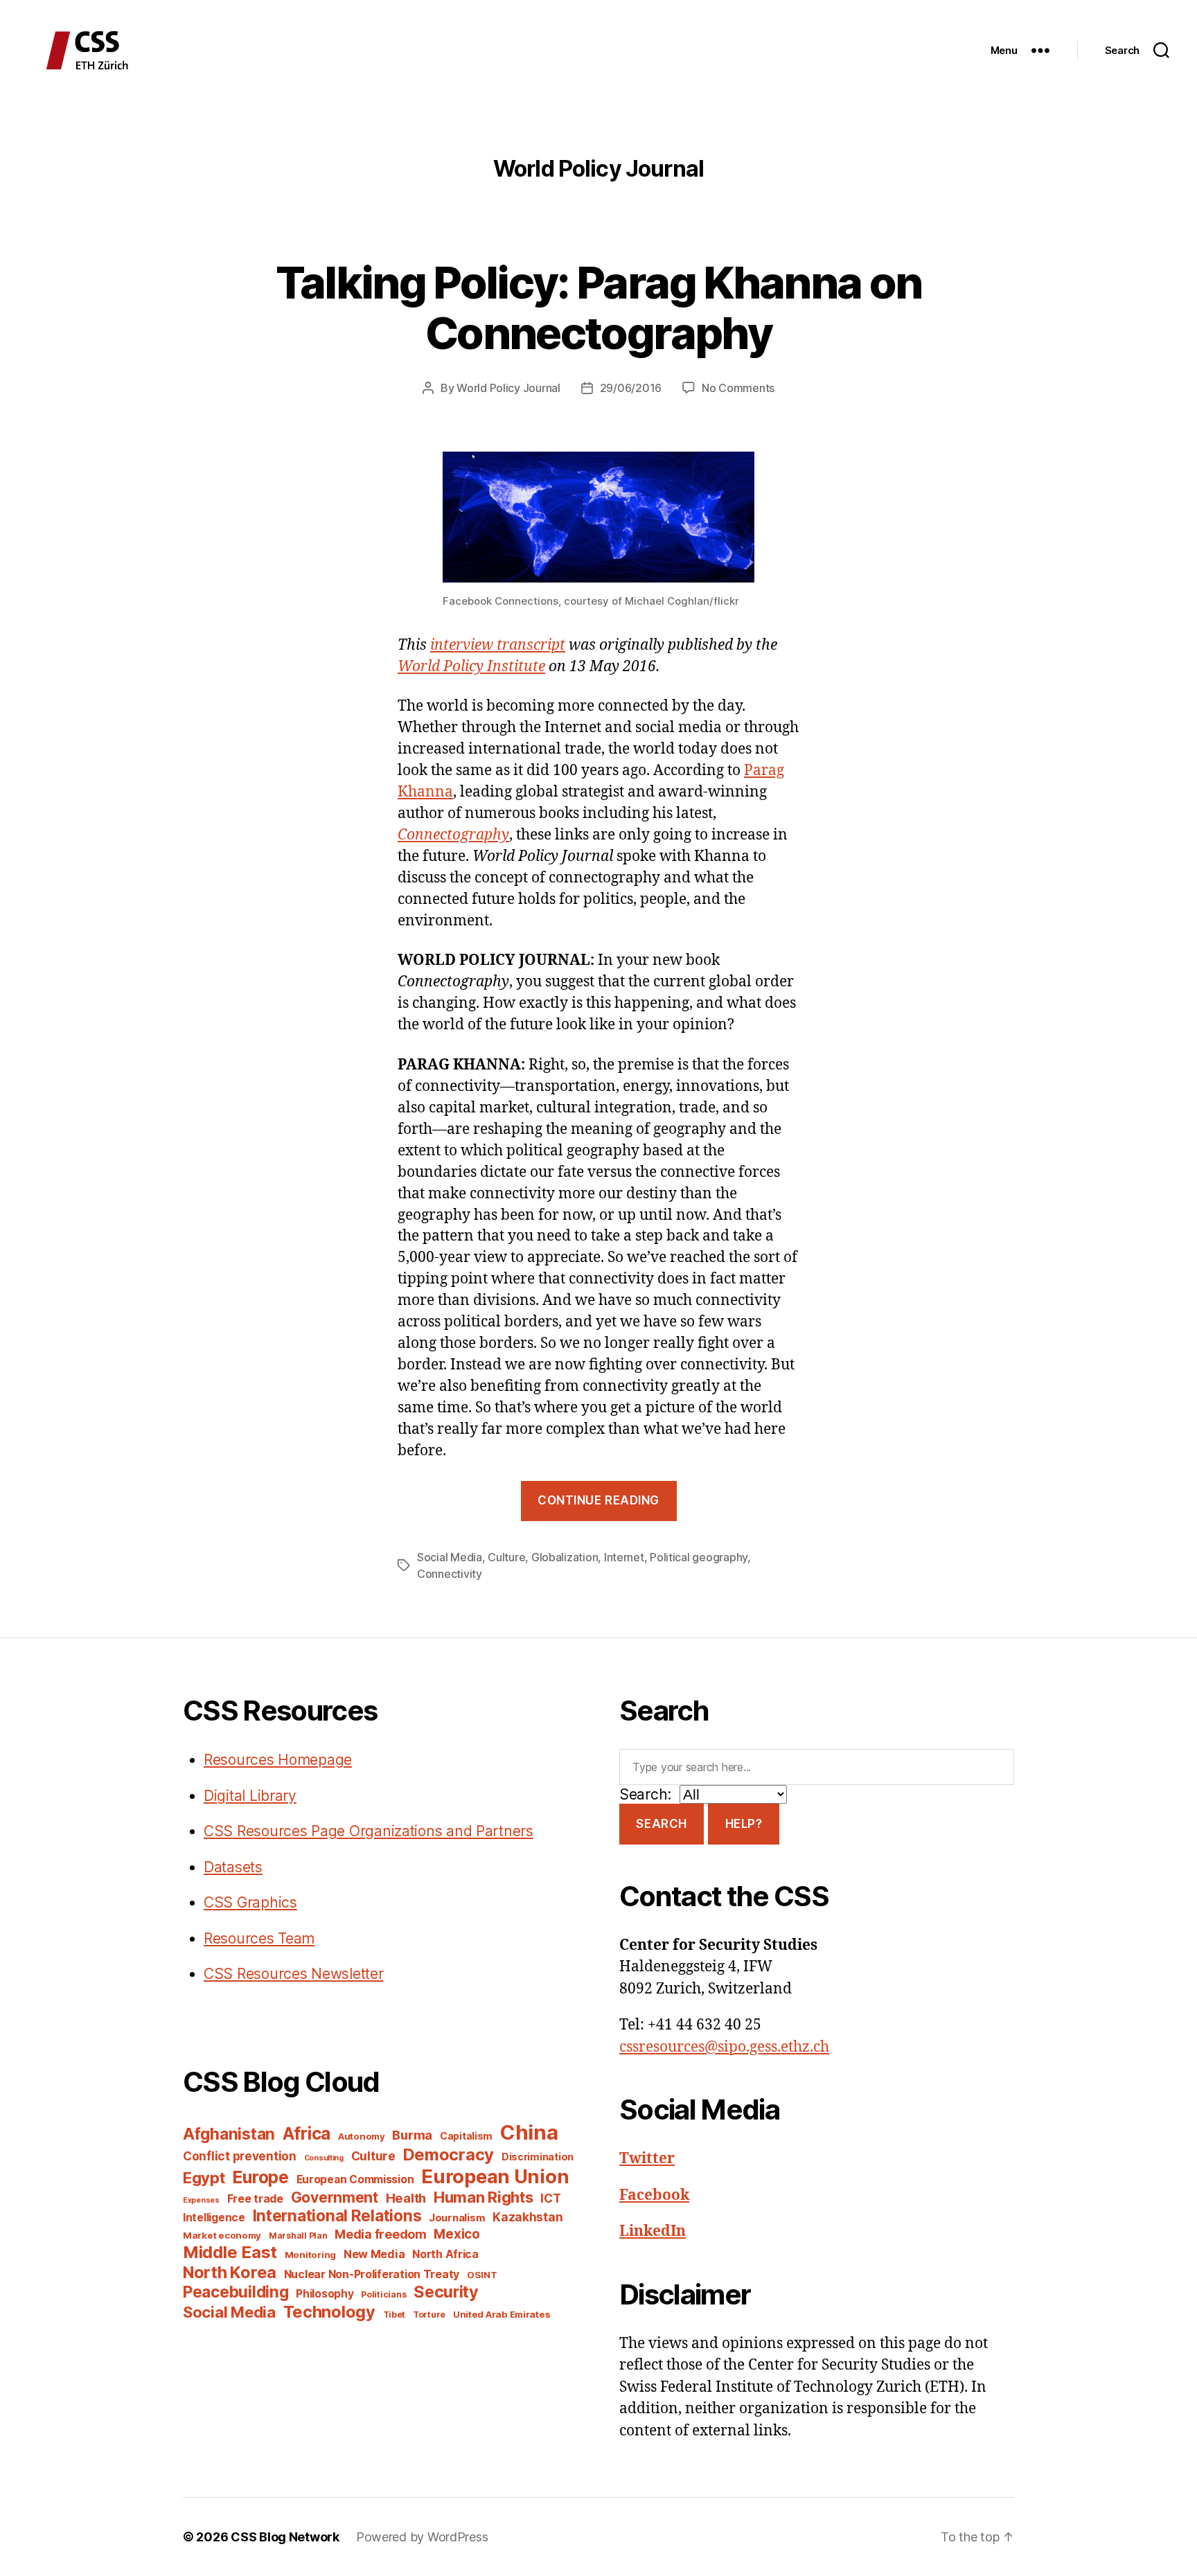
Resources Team (259, 1938)
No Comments (738, 388)
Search (661, 1824)
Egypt (204, 2178)
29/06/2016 (631, 388)
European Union (495, 2176)
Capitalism (466, 2136)
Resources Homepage (278, 1760)
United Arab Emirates (502, 2314)
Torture (429, 2315)
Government (335, 2197)
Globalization (565, 1557)
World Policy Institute (471, 667)
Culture (506, 1557)
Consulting (324, 2158)
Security (446, 2292)
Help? (744, 1824)
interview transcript (498, 645)
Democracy (449, 2155)
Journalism (457, 2218)
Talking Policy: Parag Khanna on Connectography (599, 308)
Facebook (654, 2195)
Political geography (699, 1557)
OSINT (482, 2275)
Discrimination (538, 2157)
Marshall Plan (298, 2236)
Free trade (255, 2199)
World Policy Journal (508, 388)
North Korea (230, 2272)
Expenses (201, 2200)
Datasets (233, 1867)
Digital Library (250, 1796)
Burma (412, 2135)
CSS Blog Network (285, 2537)
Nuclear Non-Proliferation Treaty (372, 2274)
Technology (329, 2312)
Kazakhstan (527, 2217)
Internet (624, 1557)
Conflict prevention (240, 2156)
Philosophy (325, 2294)
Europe (260, 2177)
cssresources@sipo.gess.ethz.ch (724, 2047)
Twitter (647, 2159)
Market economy (222, 2235)
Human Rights (484, 2197)
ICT (550, 2198)
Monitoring (310, 2255)
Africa (307, 2133)
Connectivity (450, 1574)
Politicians (383, 2294)
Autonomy (362, 2136)
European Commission (355, 2179)
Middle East (230, 2252)
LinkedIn (653, 2231)
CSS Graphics (250, 1902)
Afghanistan (229, 2134)
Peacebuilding (236, 2292)
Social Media (450, 1557)
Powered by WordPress (422, 2537)
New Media (374, 2254)
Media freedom (381, 2234)
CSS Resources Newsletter (294, 1974)
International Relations (337, 2215)
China (529, 2132)
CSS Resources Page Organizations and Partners (369, 1831)
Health (406, 2198)
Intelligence (214, 2218)
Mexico (456, 2234)
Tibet (394, 2315)
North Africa (445, 2254)
